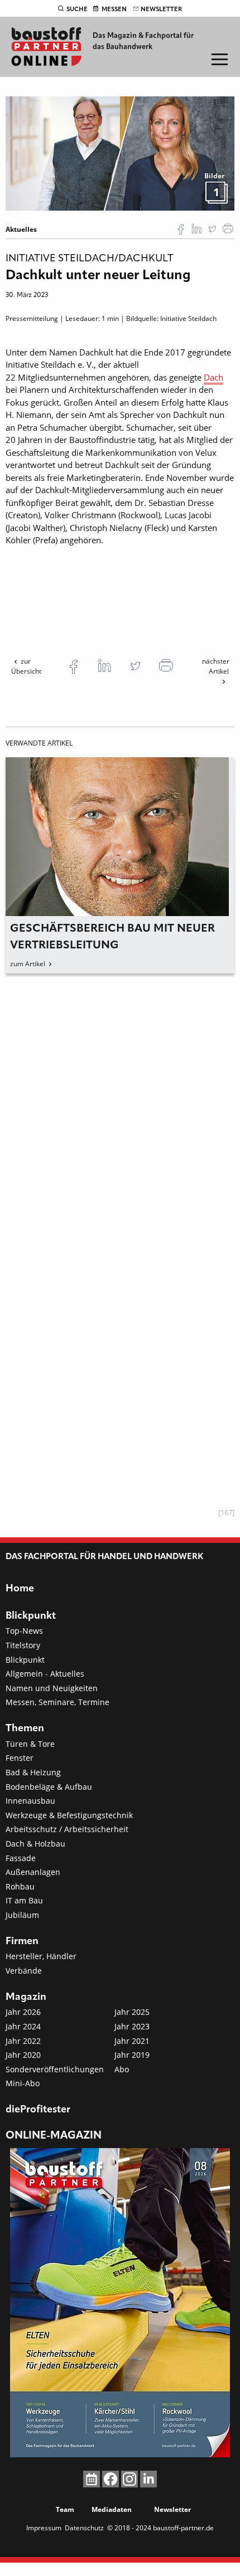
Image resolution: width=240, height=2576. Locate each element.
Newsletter (161, 9)
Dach (213, 377)
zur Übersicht (26, 666)
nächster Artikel (216, 666)
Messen (114, 9)
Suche (77, 9)
